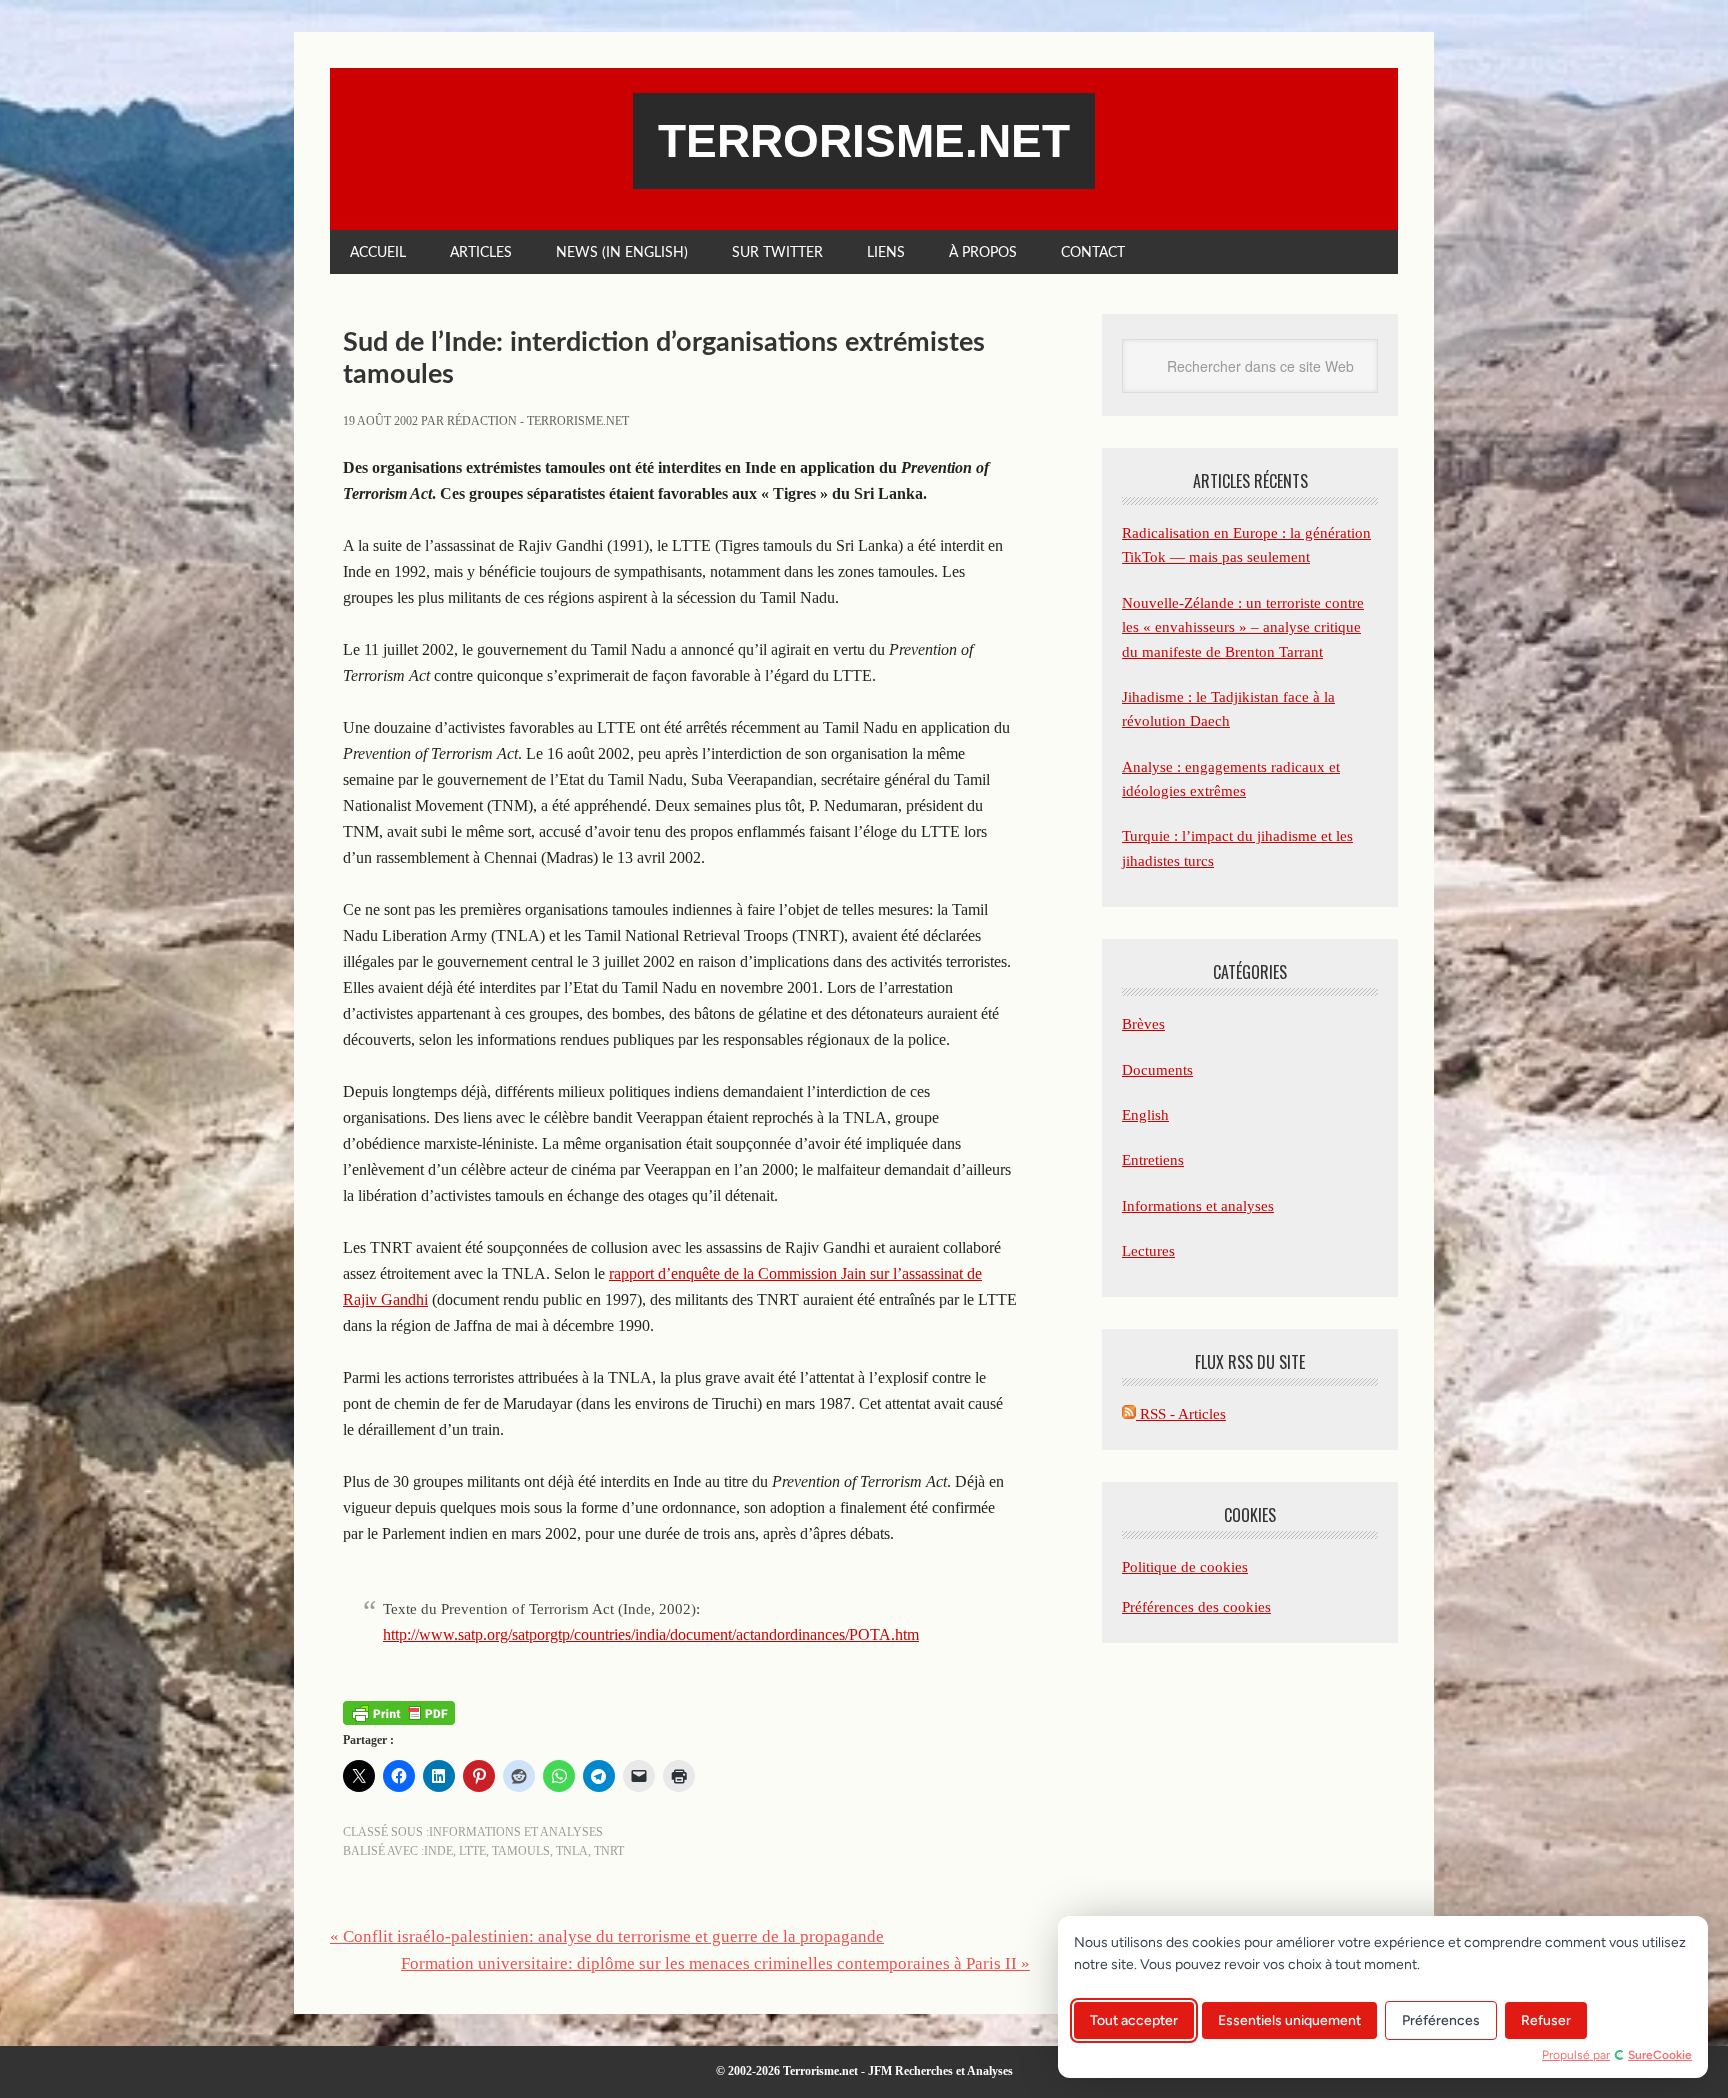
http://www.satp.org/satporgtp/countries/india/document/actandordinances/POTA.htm (651, 1634)
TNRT (609, 1851)
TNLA (572, 1851)
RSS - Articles (1181, 1414)
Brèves (1143, 1024)
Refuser (1546, 2020)
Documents (1157, 1070)
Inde (438, 1851)
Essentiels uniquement (1289, 2020)
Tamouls (521, 1851)
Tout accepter (1134, 2020)
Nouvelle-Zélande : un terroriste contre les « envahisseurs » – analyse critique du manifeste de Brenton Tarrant (1243, 627)
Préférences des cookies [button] (1196, 1607)
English (1145, 1115)
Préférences (1441, 2020)
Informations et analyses (516, 1832)
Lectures (1148, 1251)
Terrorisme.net (864, 141)
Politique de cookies (1185, 1567)
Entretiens (1153, 1160)
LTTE (472, 1851)
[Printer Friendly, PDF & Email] (399, 1712)
